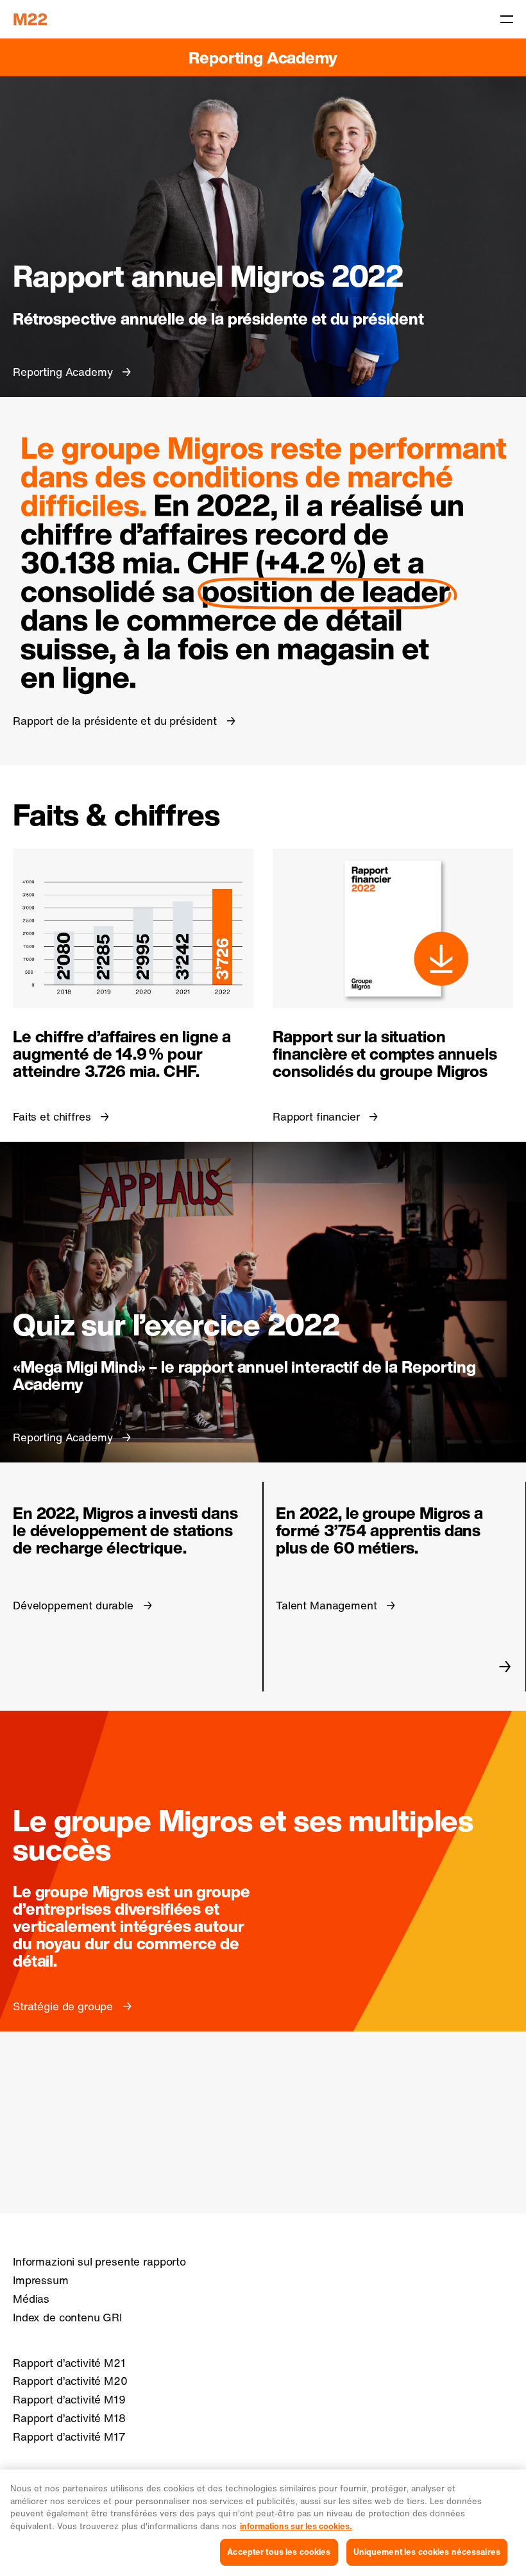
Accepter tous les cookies (279, 2552)
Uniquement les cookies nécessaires (427, 2552)
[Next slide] (505, 1666)
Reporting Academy (263, 57)
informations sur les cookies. (296, 2526)
